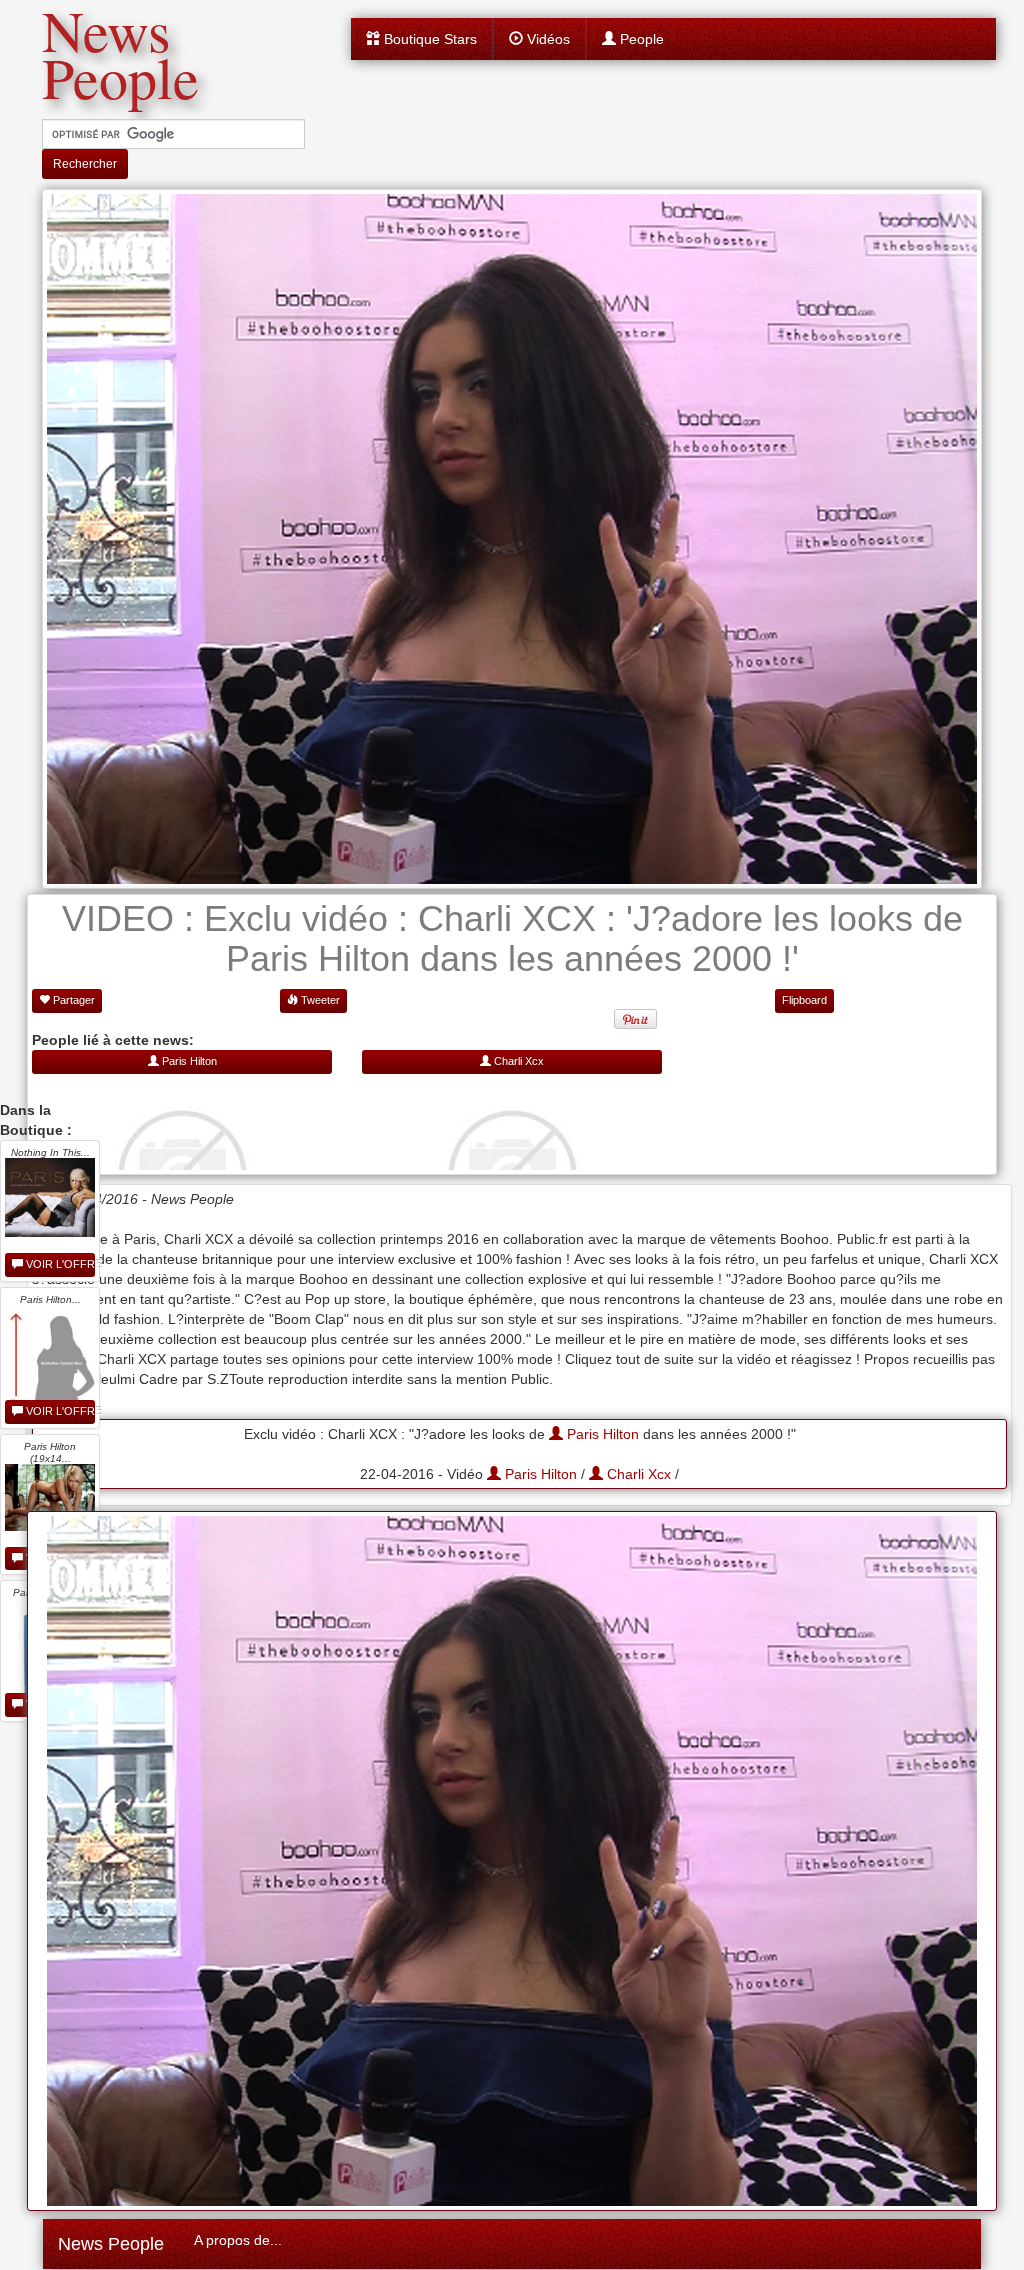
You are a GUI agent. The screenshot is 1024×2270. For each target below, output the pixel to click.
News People (111, 2244)
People (640, 39)
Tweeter (319, 1000)
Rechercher (85, 164)
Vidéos (546, 39)
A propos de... (238, 2240)
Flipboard (804, 1000)
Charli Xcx (637, 1474)
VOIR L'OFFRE (59, 1264)
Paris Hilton (601, 1434)
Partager (72, 1000)
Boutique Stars (428, 39)
